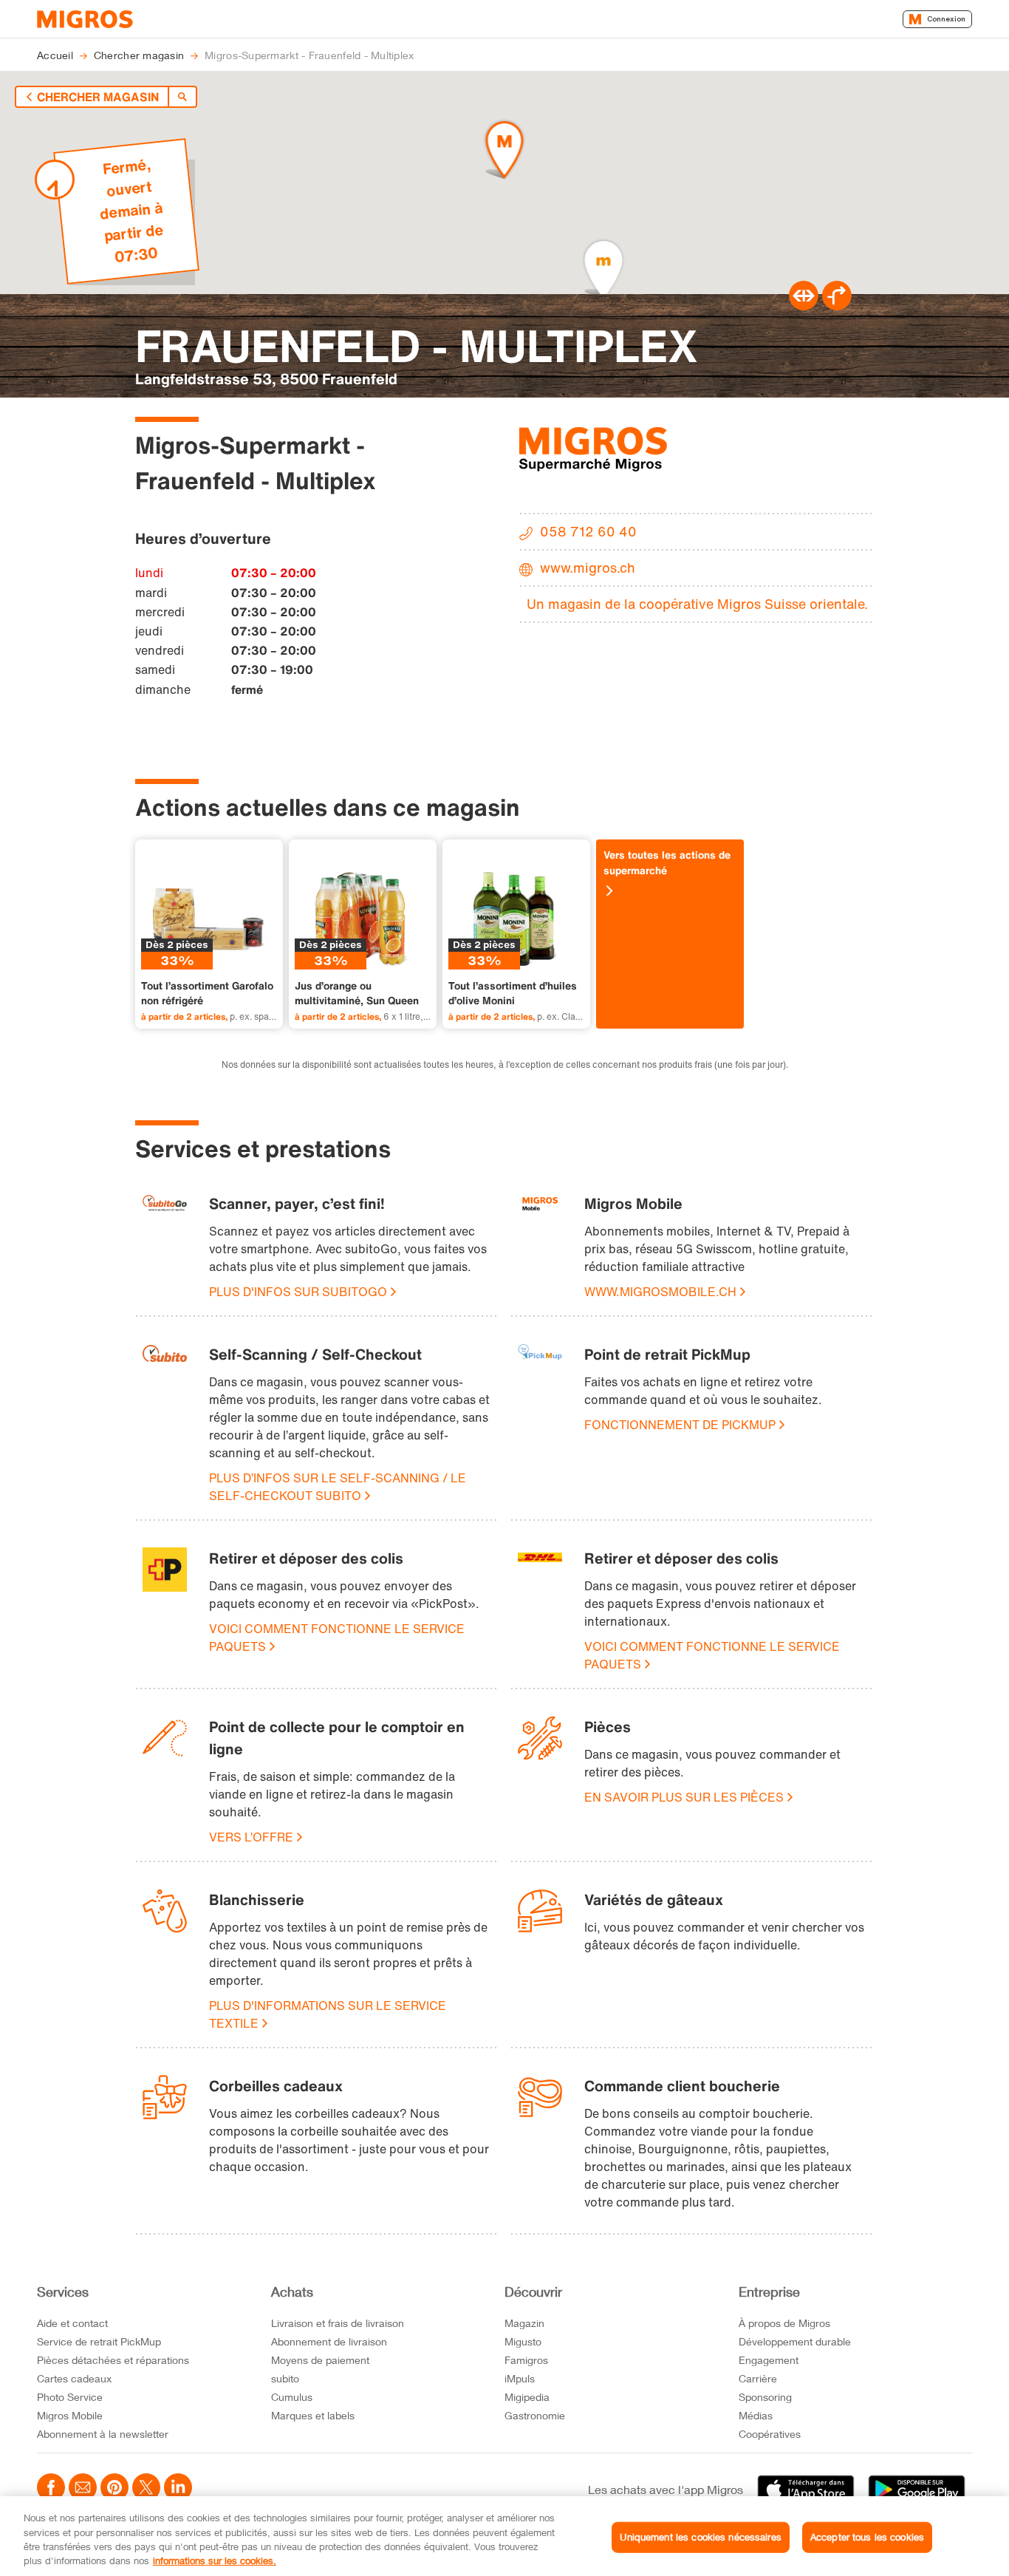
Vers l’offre (251, 1837)
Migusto (523, 2341)
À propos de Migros (784, 2323)
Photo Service (70, 2397)
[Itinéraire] (804, 306)
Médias (756, 2415)
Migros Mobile (70, 2415)
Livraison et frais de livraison (338, 2323)
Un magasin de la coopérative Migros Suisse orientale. (697, 604)
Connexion (946, 19)
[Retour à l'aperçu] (182, 97)
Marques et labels (313, 2415)
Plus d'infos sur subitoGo (298, 1292)
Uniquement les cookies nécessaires (700, 2537)
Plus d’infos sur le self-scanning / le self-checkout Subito (338, 1487)
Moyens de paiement (320, 2360)
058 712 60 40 (588, 531)
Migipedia (527, 2397)
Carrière (758, 2378)
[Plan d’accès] (837, 306)
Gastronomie (535, 2415)
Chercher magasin (98, 97)
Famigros (526, 2360)
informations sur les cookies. (215, 2560)
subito (285, 2378)
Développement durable (795, 2341)
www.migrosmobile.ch (660, 1292)
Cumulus (292, 2397)
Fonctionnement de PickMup (680, 1425)
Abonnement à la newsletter (103, 2434)
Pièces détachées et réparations (113, 2360)
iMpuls (520, 2378)
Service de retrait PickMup (99, 2341)
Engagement (769, 2360)
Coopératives (770, 2434)
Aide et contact (72, 2323)
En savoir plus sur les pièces (684, 1797)
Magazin (524, 2323)
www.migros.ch (588, 568)
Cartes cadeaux (74, 2378)
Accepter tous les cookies (867, 2537)
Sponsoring (765, 2397)
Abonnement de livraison (329, 2341)
